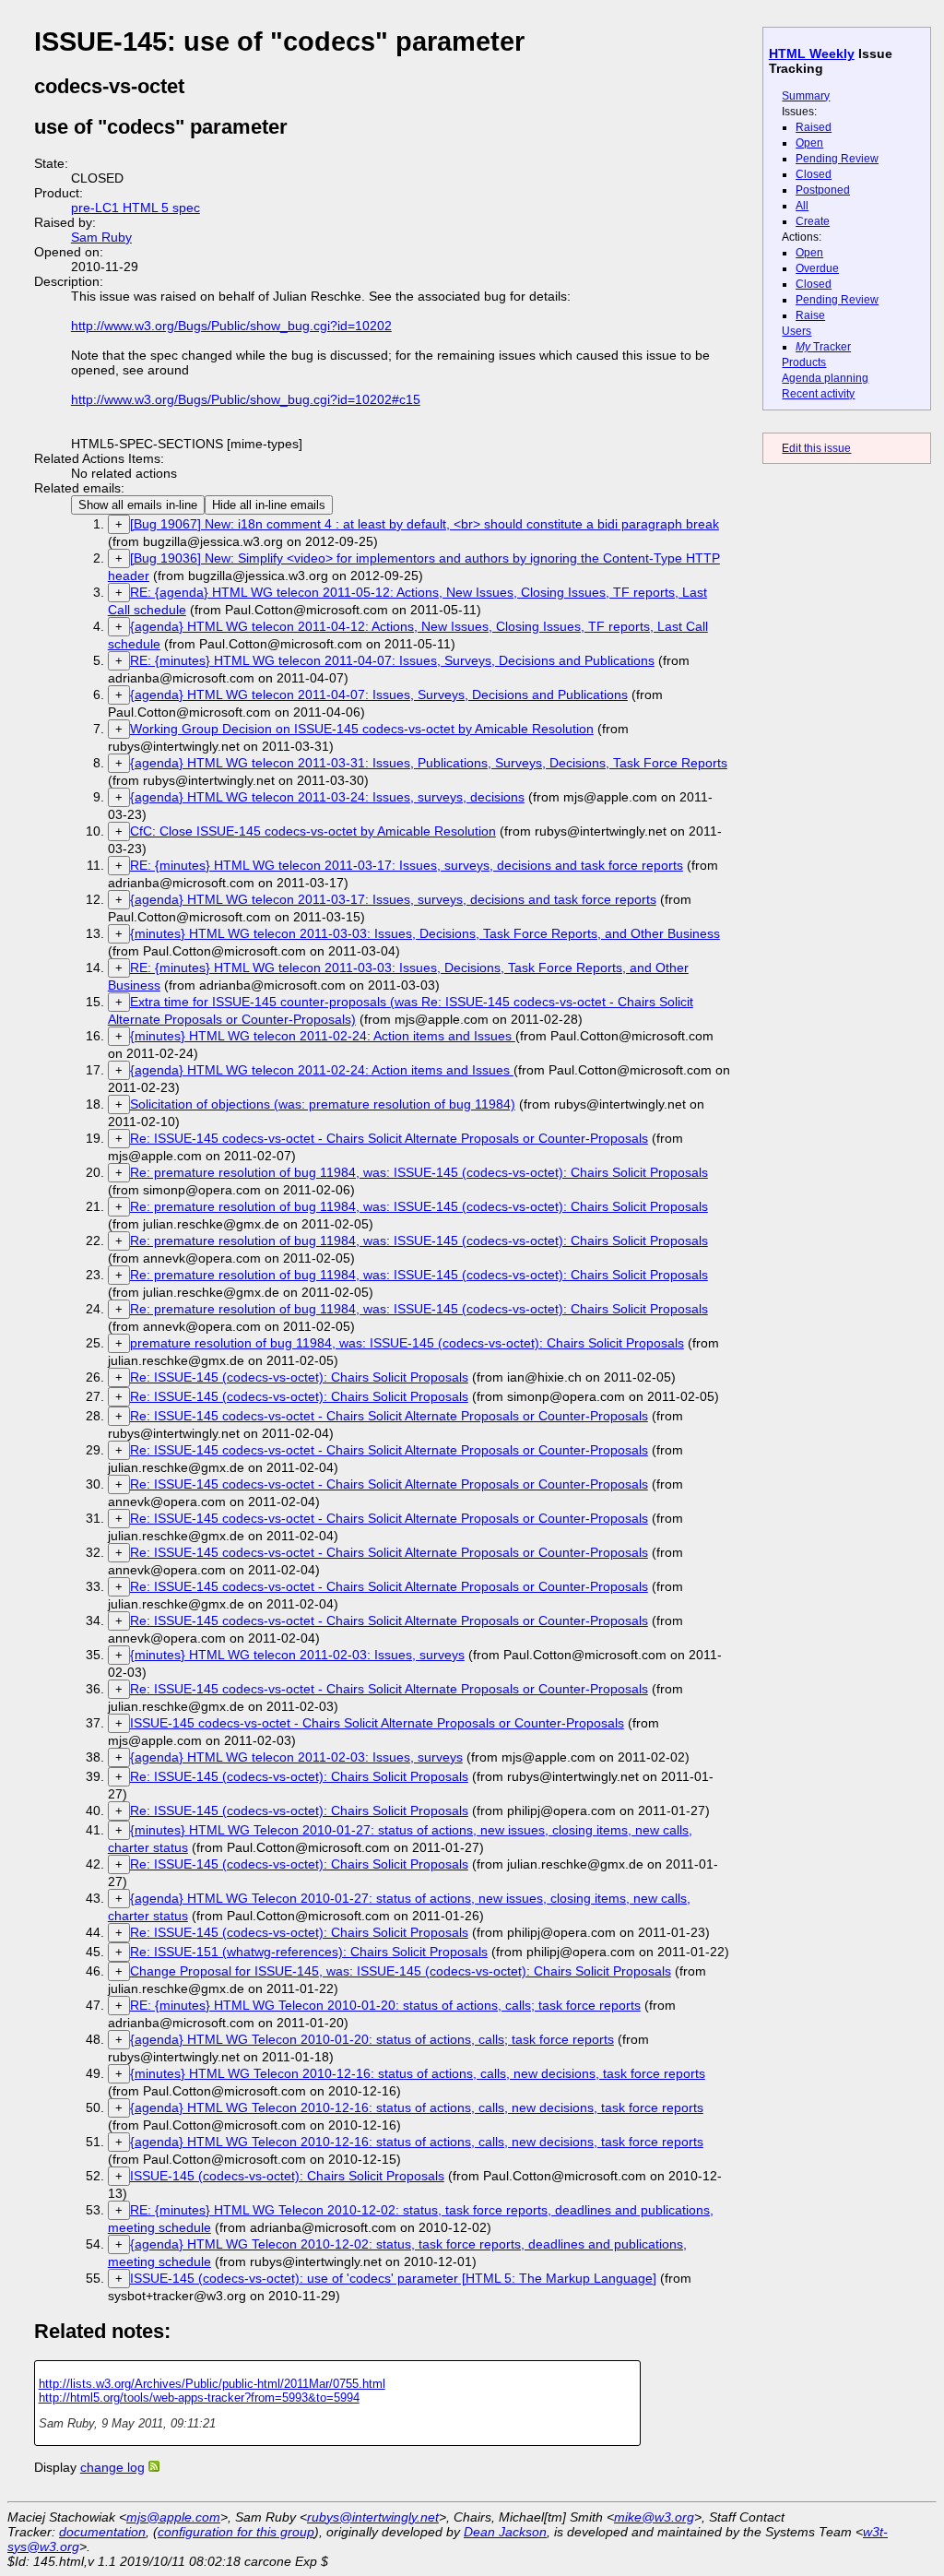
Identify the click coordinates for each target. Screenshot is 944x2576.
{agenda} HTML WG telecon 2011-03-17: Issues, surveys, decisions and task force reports (393, 899)
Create (813, 221)
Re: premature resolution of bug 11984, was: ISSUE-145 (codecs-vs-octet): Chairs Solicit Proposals (419, 1172)
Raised (814, 127)
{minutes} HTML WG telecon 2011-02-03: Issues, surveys (297, 1655)
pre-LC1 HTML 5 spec (136, 208)
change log (112, 2467)
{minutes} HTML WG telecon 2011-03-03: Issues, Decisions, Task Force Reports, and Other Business (425, 933)
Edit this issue (816, 448)
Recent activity (818, 394)
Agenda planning (825, 378)
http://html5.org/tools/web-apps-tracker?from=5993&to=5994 (199, 2398)
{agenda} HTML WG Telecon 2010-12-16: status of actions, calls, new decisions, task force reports (417, 2107)
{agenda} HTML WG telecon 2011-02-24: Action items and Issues (322, 1070)
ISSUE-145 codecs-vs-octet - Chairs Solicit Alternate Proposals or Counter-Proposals (377, 1723)
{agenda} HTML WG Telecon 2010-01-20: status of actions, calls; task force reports (372, 2039)
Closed (814, 174)
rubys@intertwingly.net (373, 2517)
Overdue (817, 268)
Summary (806, 96)
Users (796, 331)
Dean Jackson (505, 2532)
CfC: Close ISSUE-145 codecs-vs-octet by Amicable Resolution (313, 831)
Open (809, 143)
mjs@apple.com (173, 2517)
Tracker (823, 347)
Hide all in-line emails (269, 505)
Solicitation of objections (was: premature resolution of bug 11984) (323, 1104)
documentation (102, 2532)
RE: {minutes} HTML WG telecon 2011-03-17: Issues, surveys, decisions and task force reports (407, 865)
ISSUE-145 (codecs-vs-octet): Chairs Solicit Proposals (287, 2176)
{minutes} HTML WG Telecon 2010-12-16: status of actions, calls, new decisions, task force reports (418, 2073)
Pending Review (837, 159)
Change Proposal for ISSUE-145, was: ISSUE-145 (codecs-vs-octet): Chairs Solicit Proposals (401, 1971)
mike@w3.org (654, 2517)
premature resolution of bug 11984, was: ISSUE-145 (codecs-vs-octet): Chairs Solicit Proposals (407, 1343)
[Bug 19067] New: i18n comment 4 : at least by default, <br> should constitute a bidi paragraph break (425, 524)
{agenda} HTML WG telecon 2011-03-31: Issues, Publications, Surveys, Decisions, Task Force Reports (429, 763)
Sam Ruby (101, 237)
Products (804, 362)
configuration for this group (236, 2532)
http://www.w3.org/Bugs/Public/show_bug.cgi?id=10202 (231, 326)
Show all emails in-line (138, 505)
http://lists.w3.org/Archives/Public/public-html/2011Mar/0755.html (212, 2384)
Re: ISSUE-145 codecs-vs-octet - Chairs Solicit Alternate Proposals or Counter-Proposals (389, 1138)
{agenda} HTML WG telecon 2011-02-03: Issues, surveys (296, 1757)
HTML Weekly (812, 53)
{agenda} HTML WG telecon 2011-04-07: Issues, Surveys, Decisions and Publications (379, 694)
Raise (810, 315)
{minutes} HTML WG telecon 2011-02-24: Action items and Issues (323, 1036)
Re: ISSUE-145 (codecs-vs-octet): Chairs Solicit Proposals (299, 1377)
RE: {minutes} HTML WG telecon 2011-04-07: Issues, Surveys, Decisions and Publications (392, 660)
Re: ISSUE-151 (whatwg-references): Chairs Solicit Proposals (309, 1952)
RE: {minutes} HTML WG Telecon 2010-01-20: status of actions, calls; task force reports (385, 2005)
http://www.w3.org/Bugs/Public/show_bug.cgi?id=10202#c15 (246, 399)
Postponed (823, 190)
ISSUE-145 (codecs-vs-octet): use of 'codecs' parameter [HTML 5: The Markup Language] (393, 2278)
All (802, 206)
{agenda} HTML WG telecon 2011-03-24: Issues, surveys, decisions (327, 797)
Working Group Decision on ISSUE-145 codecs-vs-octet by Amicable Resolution (362, 729)
